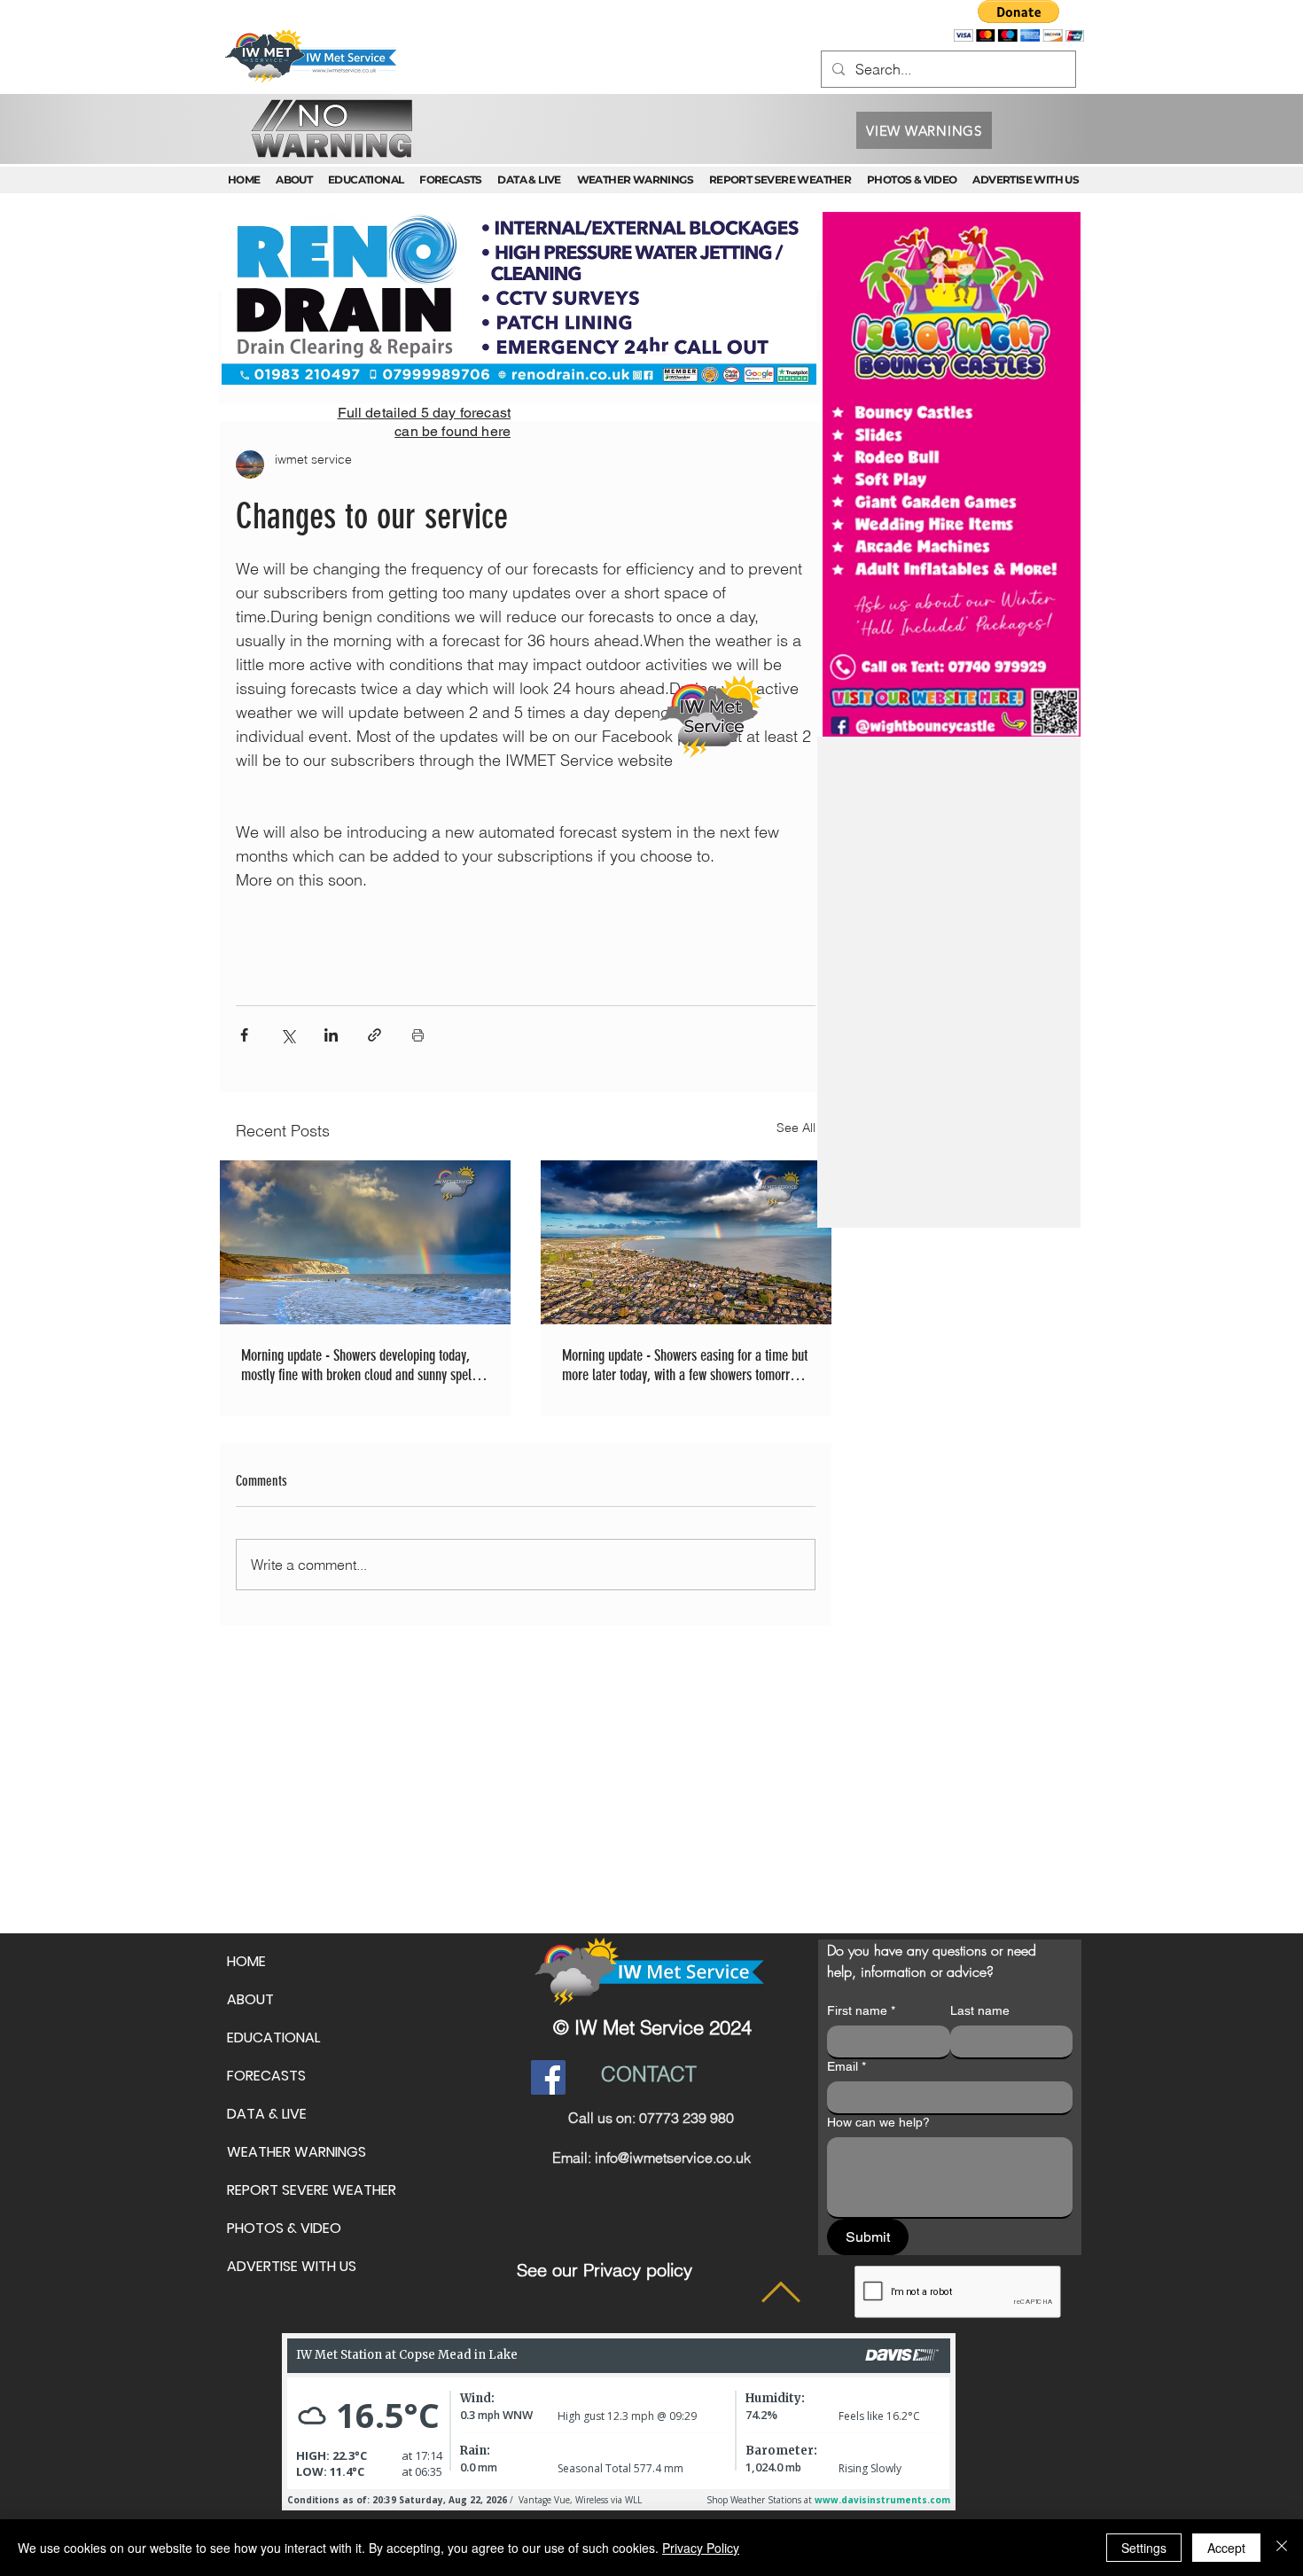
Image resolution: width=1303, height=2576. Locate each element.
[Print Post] (418, 1035)
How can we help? (878, 2122)
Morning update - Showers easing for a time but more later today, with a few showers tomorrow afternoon (685, 1365)
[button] (1019, 21)
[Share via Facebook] (244, 1035)
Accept (1226, 2548)
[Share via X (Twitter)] (288, 1035)
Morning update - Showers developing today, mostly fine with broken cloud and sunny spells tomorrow (361, 1365)
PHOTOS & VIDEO (284, 2228)
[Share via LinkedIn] (331, 1035)
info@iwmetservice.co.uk (673, 2158)
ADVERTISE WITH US (292, 2266)
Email (847, 2066)
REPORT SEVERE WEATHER (312, 2190)
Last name (980, 2010)
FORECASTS (266, 2076)
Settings (1144, 2548)
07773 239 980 (687, 2118)
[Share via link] (375, 1035)
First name (861, 2010)
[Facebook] (548, 2077)
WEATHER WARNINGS (296, 2152)
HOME (246, 1961)
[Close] (1282, 2548)
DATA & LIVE (267, 2114)
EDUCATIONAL (273, 2037)
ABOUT (250, 1999)
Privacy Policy (701, 2548)
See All (796, 1128)
